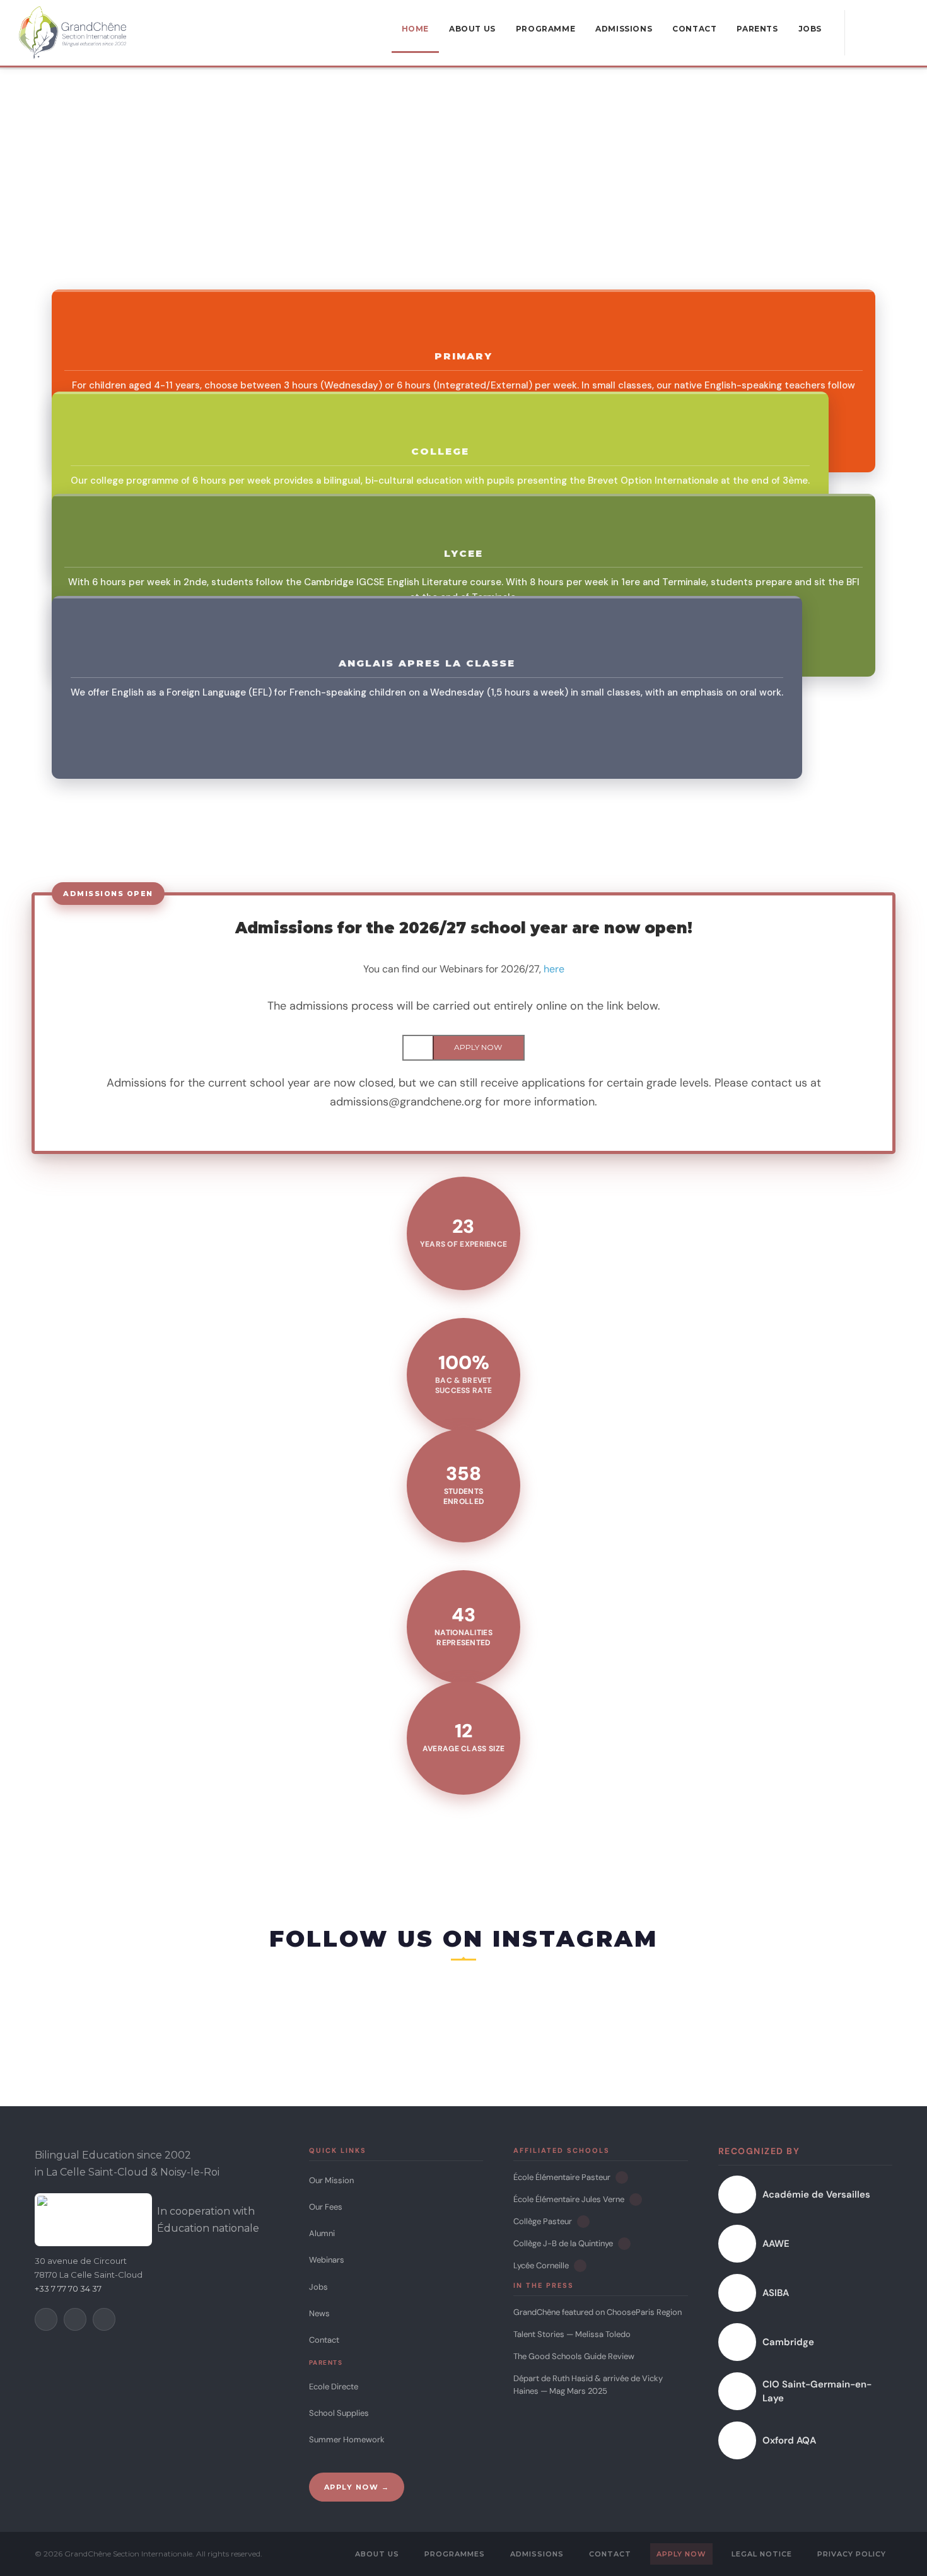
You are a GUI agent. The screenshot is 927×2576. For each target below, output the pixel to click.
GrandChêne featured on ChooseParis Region (598, 2312)
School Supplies (339, 2413)
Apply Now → (357, 2487)
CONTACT (694, 29)
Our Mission (331, 2180)
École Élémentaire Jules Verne (569, 2199)
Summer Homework (347, 2439)
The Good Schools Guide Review (574, 2356)
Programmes (455, 2554)
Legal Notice (762, 2554)
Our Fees (326, 2207)
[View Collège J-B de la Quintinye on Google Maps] (624, 2244)
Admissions (537, 2554)
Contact (324, 2340)
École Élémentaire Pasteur (562, 2177)
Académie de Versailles (816, 2194)
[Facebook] (46, 2319)
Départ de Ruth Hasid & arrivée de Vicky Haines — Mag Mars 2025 (588, 2385)
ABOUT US (472, 29)
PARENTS (757, 29)
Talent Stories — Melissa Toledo (572, 2334)
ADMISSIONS (624, 29)
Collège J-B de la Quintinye (563, 2243)
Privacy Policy (852, 2554)
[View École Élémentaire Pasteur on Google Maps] (622, 2177)
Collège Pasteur (543, 2221)
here (554, 969)
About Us (377, 2554)
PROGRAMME (545, 29)
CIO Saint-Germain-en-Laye (817, 2392)
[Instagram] (75, 2319)
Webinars (327, 2260)
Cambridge (788, 2342)
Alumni (322, 2233)
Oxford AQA (789, 2440)
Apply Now (681, 2554)
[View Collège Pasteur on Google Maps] (583, 2222)
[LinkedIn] (104, 2319)
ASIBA (776, 2293)
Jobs (318, 2287)
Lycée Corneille (541, 2265)
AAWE (776, 2244)
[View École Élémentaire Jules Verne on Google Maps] (636, 2200)
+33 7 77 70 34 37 (68, 2288)
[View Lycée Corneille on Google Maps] (580, 2266)
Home (415, 29)
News (319, 2313)
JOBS (810, 29)
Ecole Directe (334, 2387)
